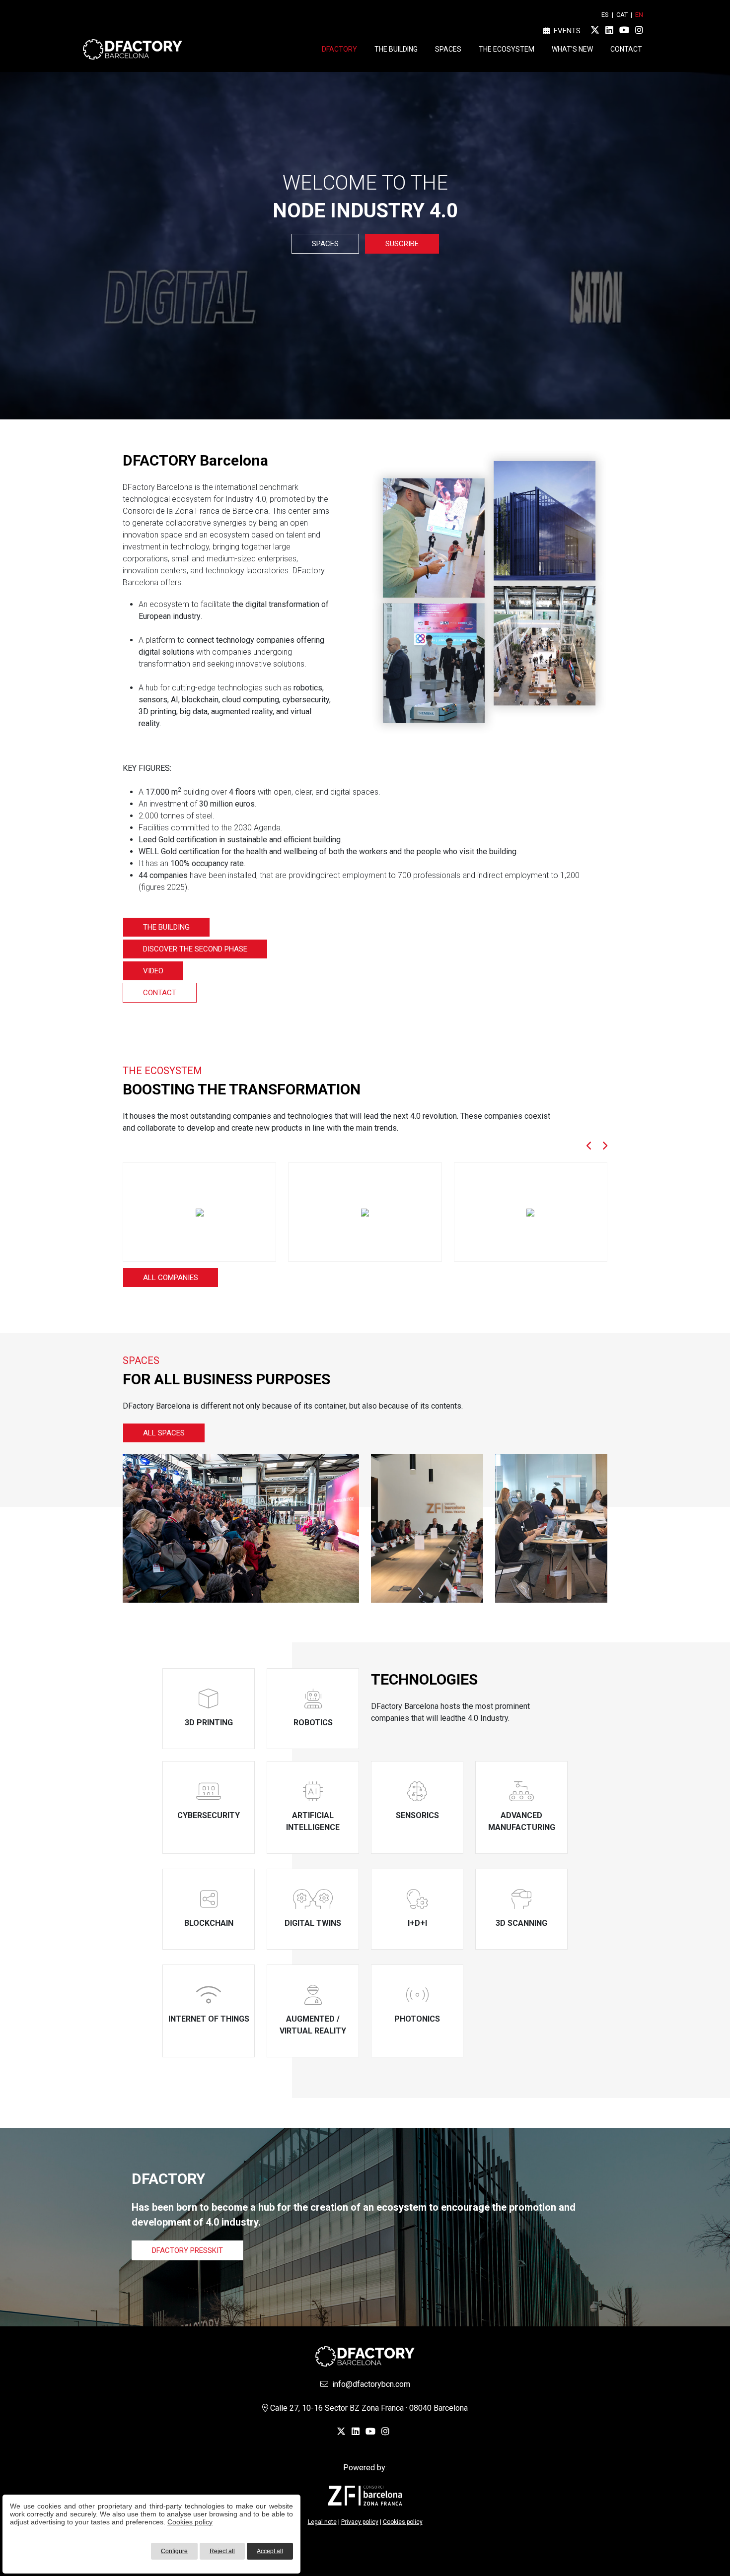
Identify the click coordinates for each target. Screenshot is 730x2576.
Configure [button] (174, 2551)
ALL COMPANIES (171, 1278)
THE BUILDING (396, 49)
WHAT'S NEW (572, 49)
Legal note (322, 2522)
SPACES (448, 49)
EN (639, 15)
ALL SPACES (164, 1433)
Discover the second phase (195, 949)
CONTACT (626, 49)
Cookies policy (190, 2522)
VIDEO (153, 971)
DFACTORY (339, 49)
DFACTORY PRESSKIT (187, 2250)
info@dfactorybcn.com (369, 2384)
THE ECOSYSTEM (507, 49)
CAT (622, 15)
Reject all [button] (222, 2551)
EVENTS (565, 31)
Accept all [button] (270, 2551)
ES (605, 15)
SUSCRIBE (402, 244)
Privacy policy (360, 2522)
